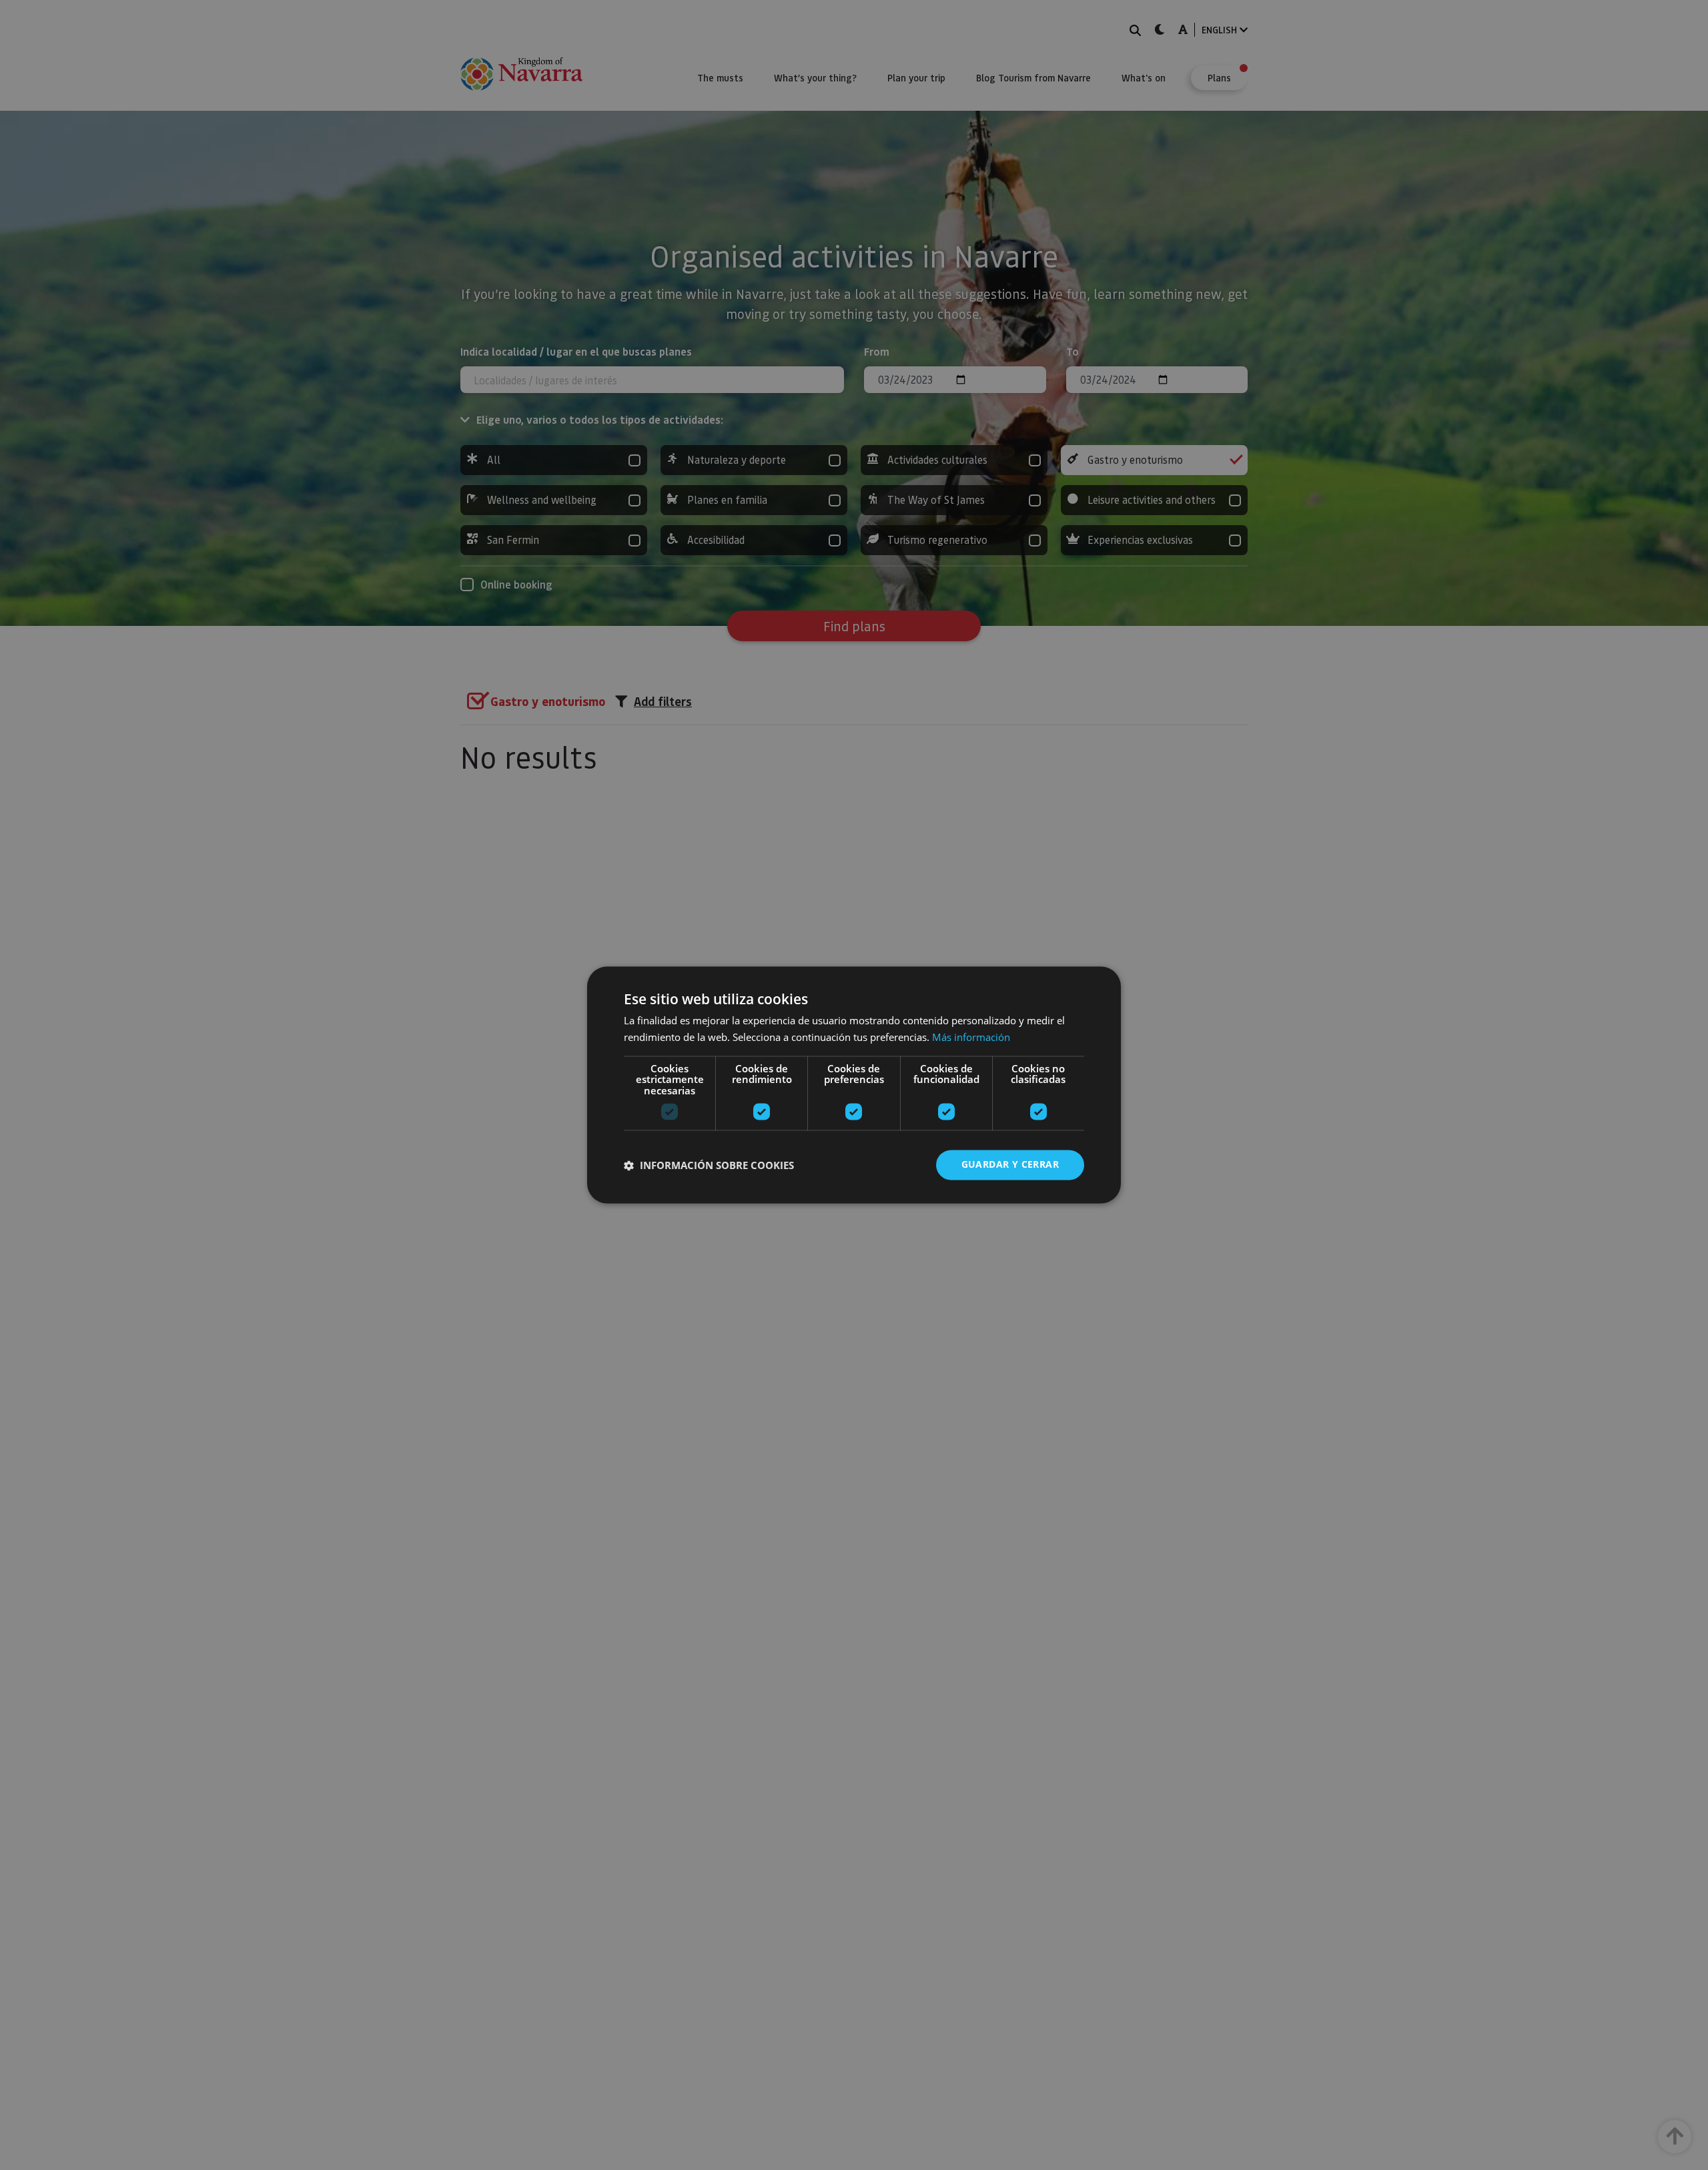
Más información (971, 1038)
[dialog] (854, 1085)
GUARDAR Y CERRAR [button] (1010, 1165)
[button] (709, 1165)
